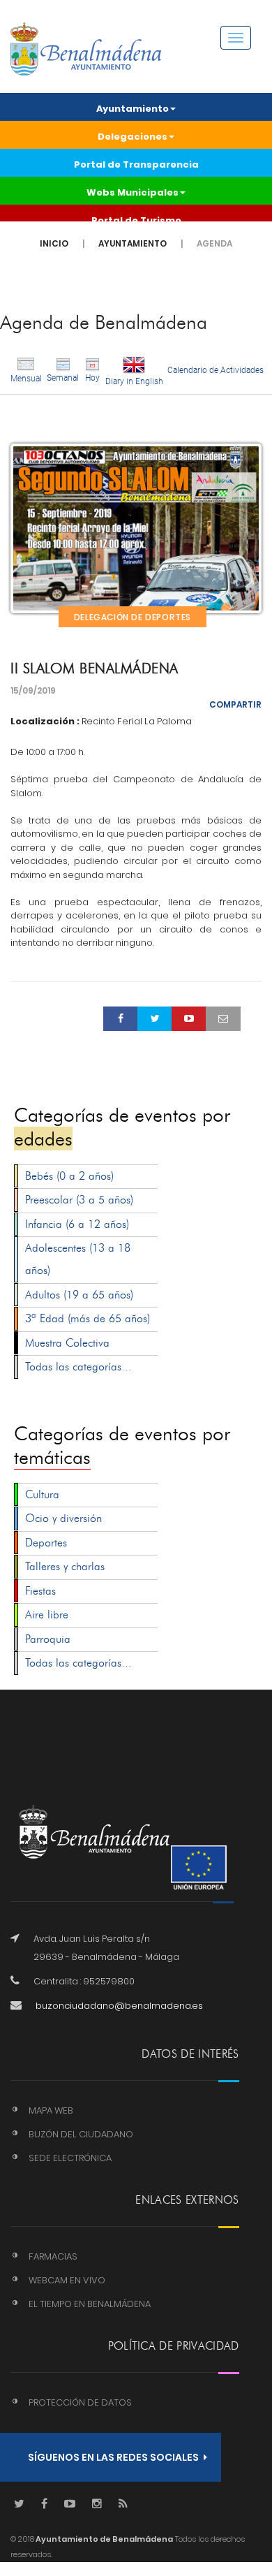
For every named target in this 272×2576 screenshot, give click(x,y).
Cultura (42, 1494)
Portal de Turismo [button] (136, 220)
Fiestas (40, 1591)
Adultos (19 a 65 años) (79, 1295)
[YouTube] (70, 2504)
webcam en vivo (67, 2280)
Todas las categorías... (78, 1367)
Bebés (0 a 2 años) (69, 1176)
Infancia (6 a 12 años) (77, 1224)
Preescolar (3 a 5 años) (79, 1200)
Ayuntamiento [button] (133, 109)
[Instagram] (97, 2504)
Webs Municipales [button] (133, 192)
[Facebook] (44, 2504)
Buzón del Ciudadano (81, 2134)
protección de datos (80, 2402)
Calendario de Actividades (216, 370)
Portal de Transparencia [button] (136, 164)
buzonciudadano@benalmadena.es (119, 2006)
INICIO (54, 243)
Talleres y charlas (65, 1566)
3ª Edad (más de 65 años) (88, 1318)
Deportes (46, 1543)
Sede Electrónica (70, 2158)
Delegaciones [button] (133, 137)
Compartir (235, 704)
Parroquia (48, 1639)
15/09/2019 (33, 690)
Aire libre (47, 1615)
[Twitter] (19, 2504)
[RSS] (123, 2504)
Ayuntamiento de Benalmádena (104, 2539)
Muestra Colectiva (67, 1343)
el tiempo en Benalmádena (90, 2304)
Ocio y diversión (63, 1518)
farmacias (53, 2256)
